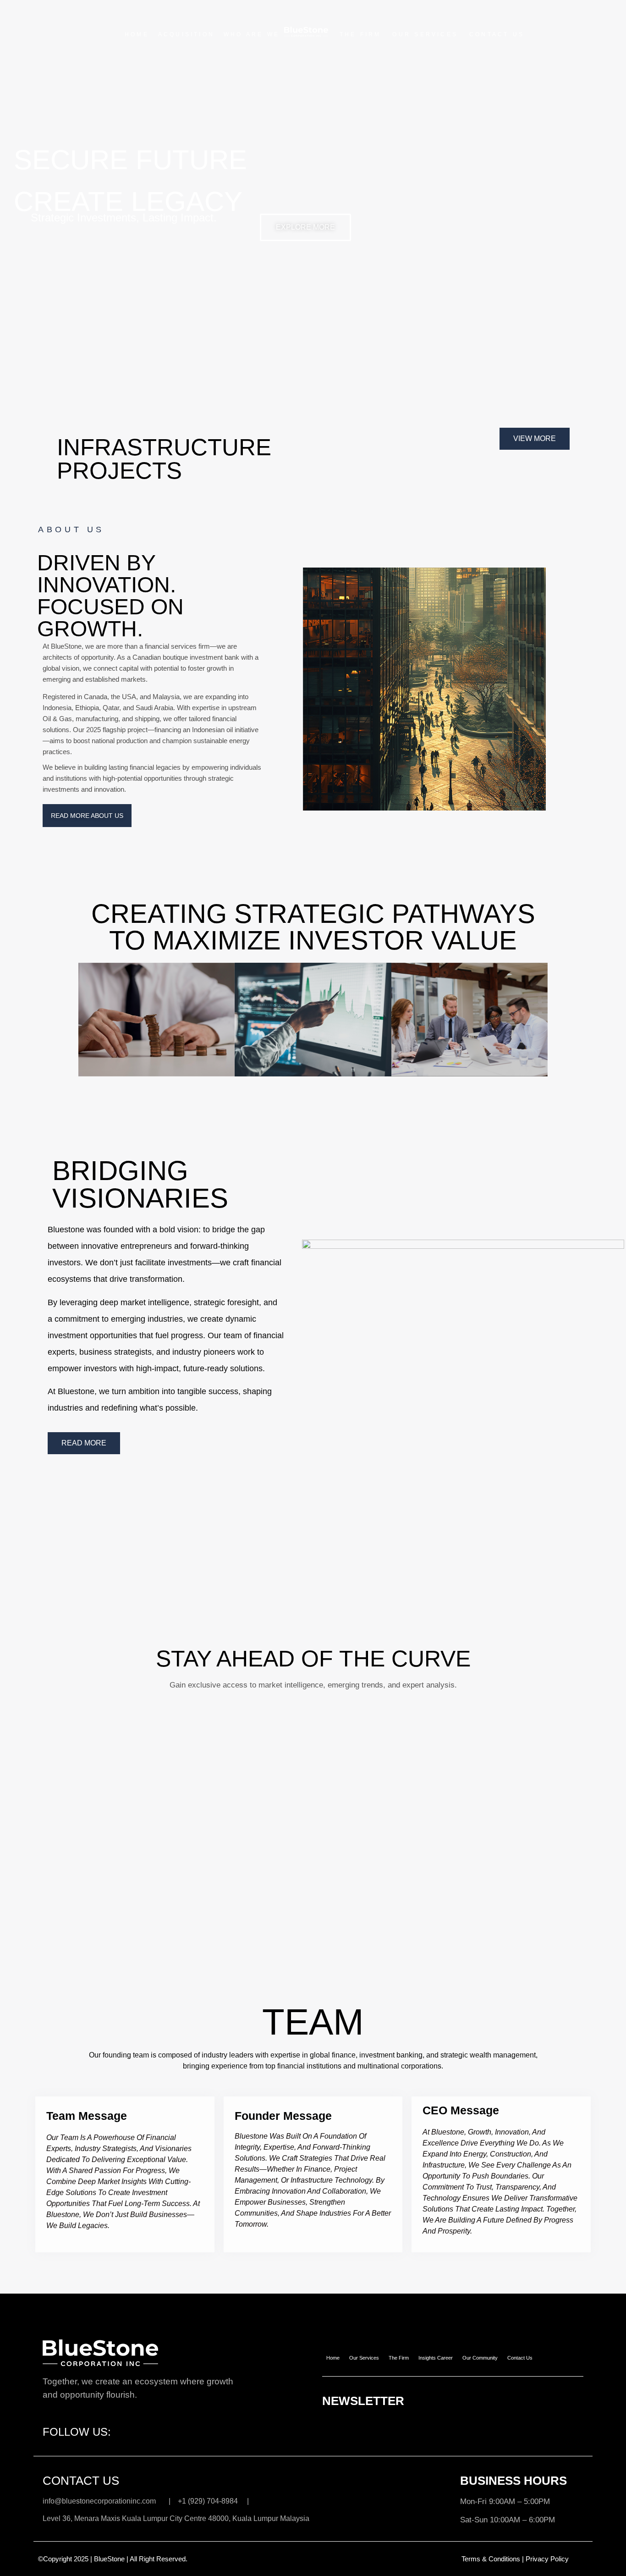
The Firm (399, 2358)
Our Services (364, 2358)
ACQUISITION (186, 34)
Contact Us (520, 2358)
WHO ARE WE (252, 34)
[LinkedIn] (138, 2426)
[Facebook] (114, 2426)
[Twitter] (126, 2426)
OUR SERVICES (425, 34)
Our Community (480, 2358)
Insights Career (436, 2358)
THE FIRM (360, 34)
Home (333, 2358)
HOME (137, 34)
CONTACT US (497, 34)
